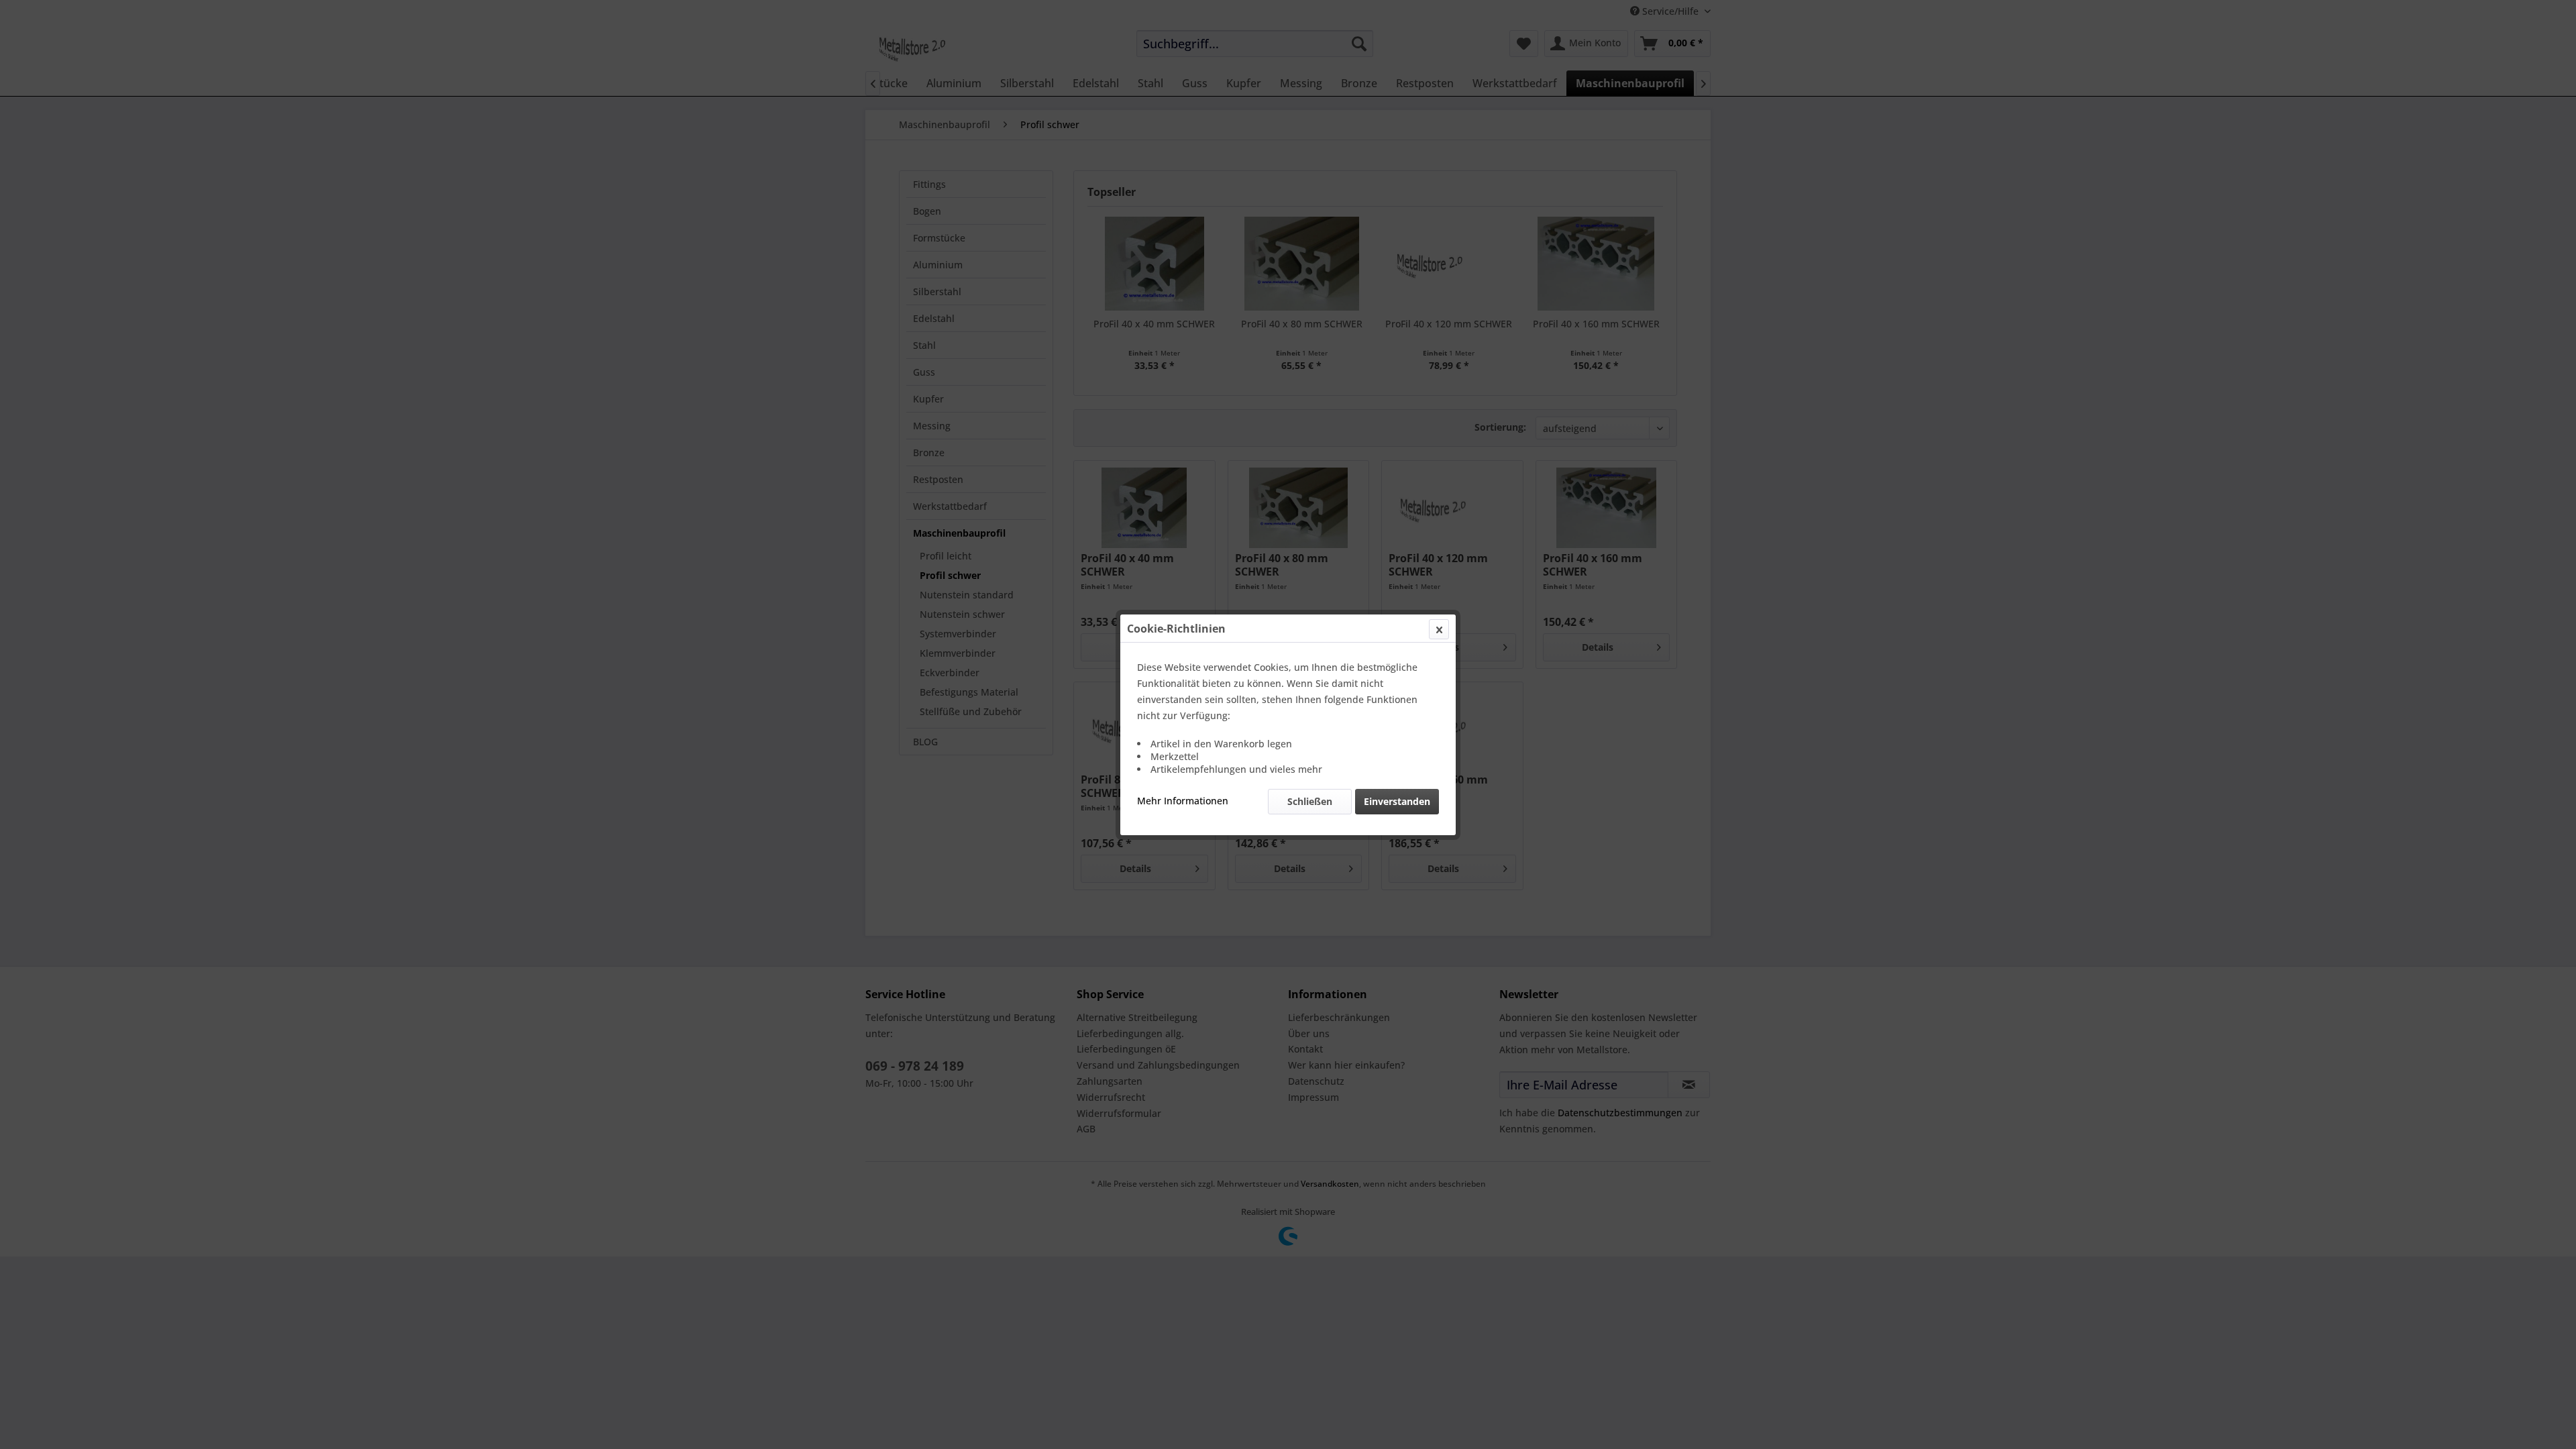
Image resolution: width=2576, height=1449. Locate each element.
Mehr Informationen (1183, 801)
